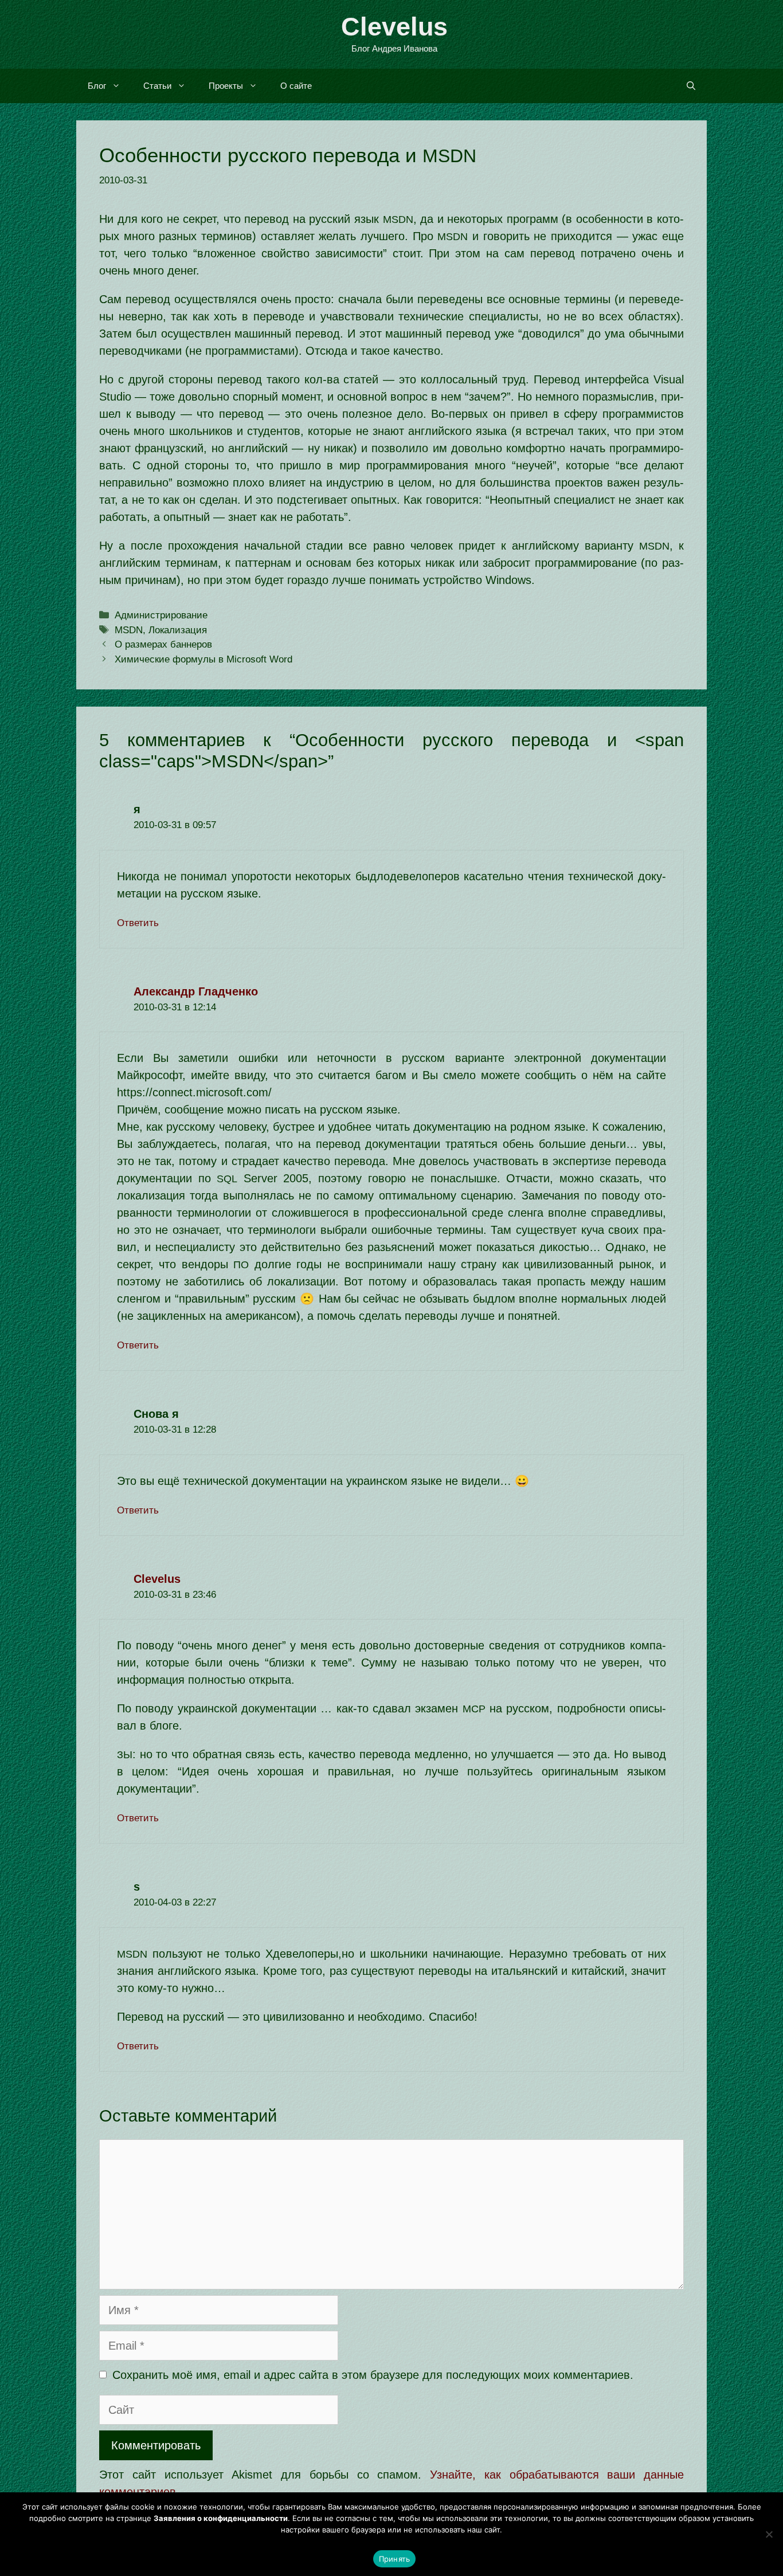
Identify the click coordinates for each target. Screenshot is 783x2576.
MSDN (129, 630)
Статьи (157, 86)
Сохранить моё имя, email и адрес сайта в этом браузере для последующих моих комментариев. (373, 2375)
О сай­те (296, 86)
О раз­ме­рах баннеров (163, 644)
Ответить (138, 923)
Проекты (226, 86)
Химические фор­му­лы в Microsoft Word (203, 659)
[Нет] (769, 2534)
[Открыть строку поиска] (691, 86)
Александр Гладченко (196, 991)
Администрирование (161, 615)
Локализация (178, 630)
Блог (97, 86)
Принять (395, 2559)
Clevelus (394, 27)
